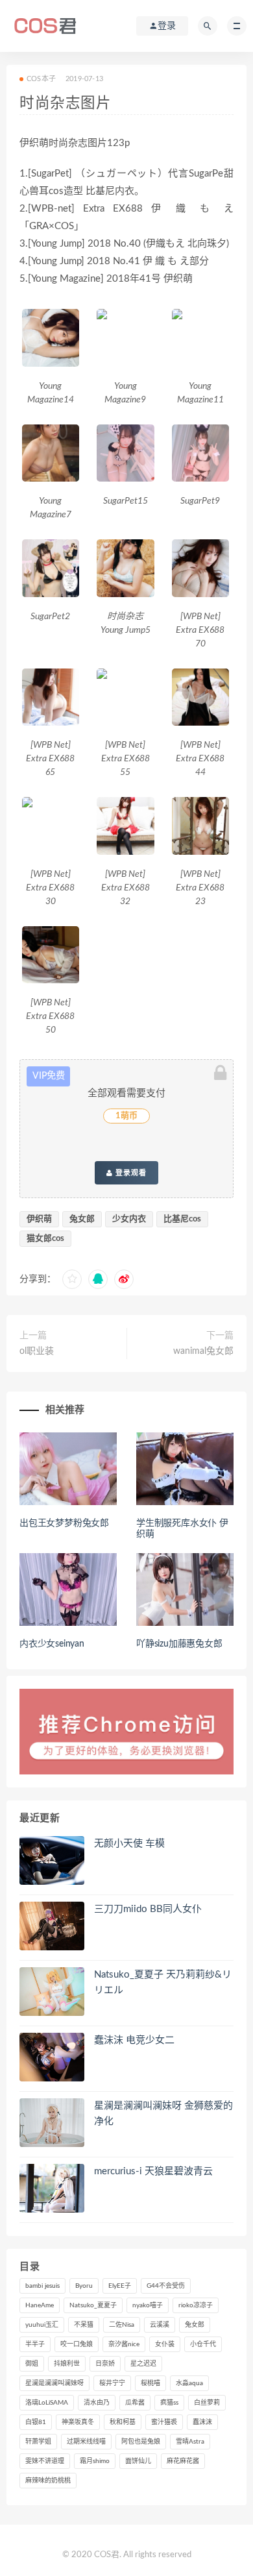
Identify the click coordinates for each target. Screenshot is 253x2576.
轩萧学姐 (38, 2442)
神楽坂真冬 (78, 2422)
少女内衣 (129, 1219)
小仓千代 (203, 2344)
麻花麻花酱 (183, 2461)
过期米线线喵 (86, 2442)
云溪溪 (160, 2325)
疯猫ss (169, 2403)
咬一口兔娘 (77, 2344)
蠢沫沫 (202, 2422)
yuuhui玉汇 (42, 2325)
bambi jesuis (42, 2286)
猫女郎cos (45, 1239)
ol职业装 (37, 1351)
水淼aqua (189, 2383)
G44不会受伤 (166, 2286)
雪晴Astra (190, 2442)
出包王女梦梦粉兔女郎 (64, 1523)
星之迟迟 (143, 2364)
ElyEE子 (120, 2286)
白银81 (36, 2422)
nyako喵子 (148, 2305)
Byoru (84, 2286)
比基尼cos (182, 1219)
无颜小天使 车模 (129, 1844)
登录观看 (130, 1173)
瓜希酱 (135, 2403)
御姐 (32, 2364)
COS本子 (41, 79)
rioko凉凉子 (196, 2305)
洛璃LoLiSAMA (47, 2403)
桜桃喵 (151, 2383)
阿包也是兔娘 (141, 2442)
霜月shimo (95, 2461)
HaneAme (40, 2305)
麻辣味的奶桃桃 (48, 2481)
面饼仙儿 (138, 2461)
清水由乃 (97, 2403)
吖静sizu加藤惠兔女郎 (179, 1644)
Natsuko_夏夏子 (93, 2305)
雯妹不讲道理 (45, 2461)
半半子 (35, 2344)
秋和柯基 (123, 2422)
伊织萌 (39, 1219)
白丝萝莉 (207, 2403)
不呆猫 (84, 2325)
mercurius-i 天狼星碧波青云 (153, 2171)
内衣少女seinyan (52, 1644)
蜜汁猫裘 (164, 2422)
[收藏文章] (72, 1279)
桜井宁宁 (112, 2383)
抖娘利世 (67, 2364)
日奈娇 (105, 2364)
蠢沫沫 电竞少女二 (134, 2040)
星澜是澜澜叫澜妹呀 (54, 2383)
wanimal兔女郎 (203, 1351)
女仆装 (165, 2344)
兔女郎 (82, 1219)
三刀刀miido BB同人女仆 (148, 1909)
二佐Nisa (122, 2325)
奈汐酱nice (124, 2344)
